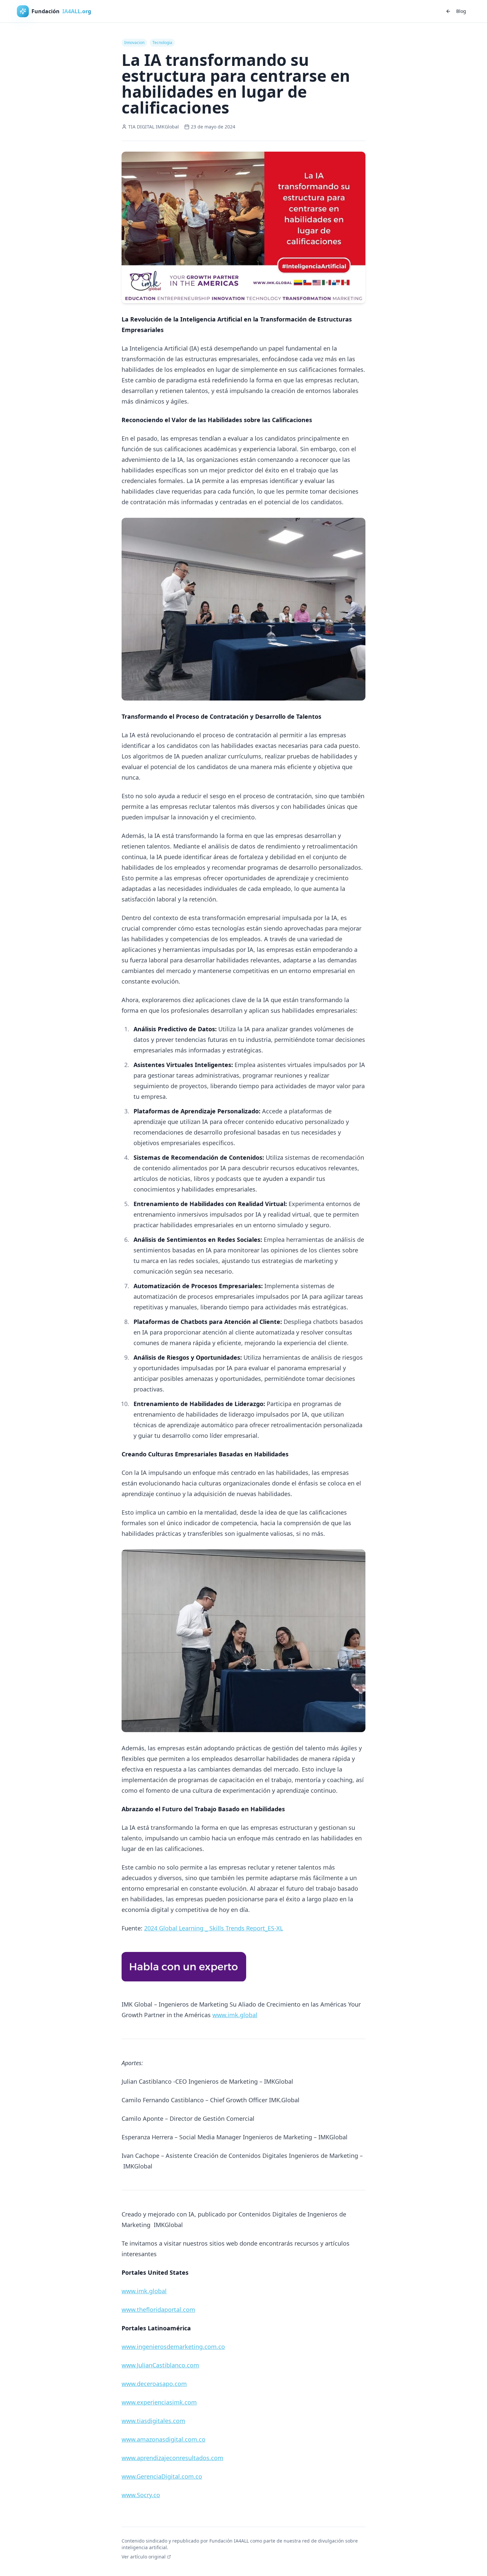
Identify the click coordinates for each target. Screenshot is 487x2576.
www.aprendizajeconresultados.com (172, 2458)
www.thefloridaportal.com (158, 2309)
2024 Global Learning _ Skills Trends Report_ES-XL (214, 1928)
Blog (461, 11)
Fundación (61, 11)
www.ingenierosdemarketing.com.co (173, 2347)
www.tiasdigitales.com (153, 2421)
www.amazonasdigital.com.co (163, 2439)
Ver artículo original (144, 2557)
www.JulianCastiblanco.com (160, 2365)
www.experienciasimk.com (159, 2402)
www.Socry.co (141, 2495)
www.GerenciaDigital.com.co (162, 2476)
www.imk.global (235, 2015)
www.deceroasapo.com (154, 2384)
